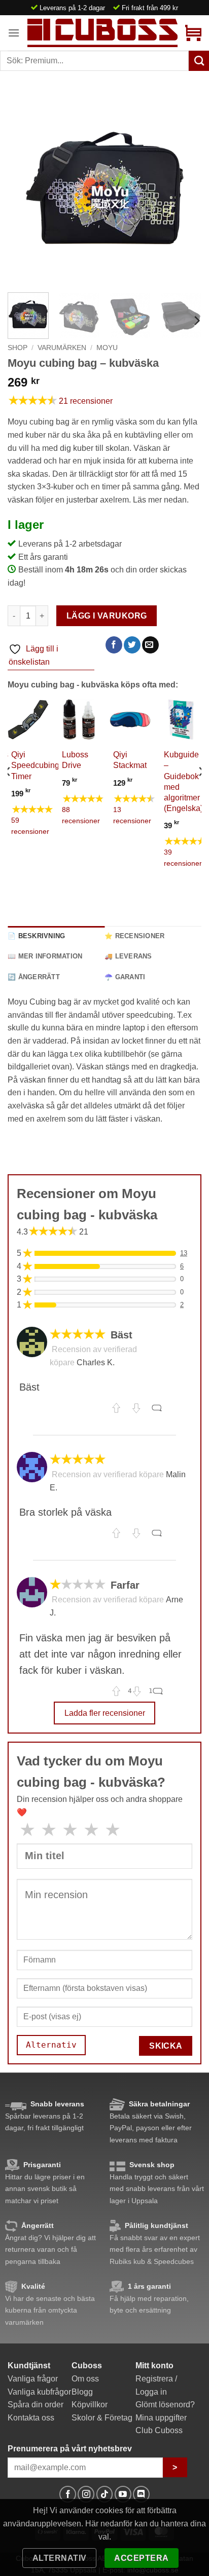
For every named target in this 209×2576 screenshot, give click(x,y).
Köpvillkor (90, 2405)
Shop (18, 348)
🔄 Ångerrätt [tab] (34, 977)
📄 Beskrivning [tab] (36, 936)
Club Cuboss (159, 2430)
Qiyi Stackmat (130, 760)
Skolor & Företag (102, 2418)
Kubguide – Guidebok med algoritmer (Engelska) (183, 781)
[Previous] (24, 188)
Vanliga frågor (33, 2379)
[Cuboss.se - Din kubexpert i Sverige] (102, 33)
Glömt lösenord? (165, 2405)
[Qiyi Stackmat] (130, 720)
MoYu (107, 348)
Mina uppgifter (161, 2418)
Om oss (85, 2379)
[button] (14, 33)
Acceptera (141, 2558)
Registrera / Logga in (156, 2385)
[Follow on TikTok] (105, 2494)
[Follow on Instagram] (86, 2494)
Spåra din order (36, 2405)
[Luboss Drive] (79, 720)
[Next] (185, 188)
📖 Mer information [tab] (45, 956)
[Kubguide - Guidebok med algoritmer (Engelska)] (181, 720)
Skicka (166, 2046)
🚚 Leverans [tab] (128, 956)
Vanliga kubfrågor (39, 2392)
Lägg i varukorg (107, 616)
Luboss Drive (75, 760)
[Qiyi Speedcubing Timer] (28, 720)
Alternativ (60, 2558)
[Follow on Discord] (141, 2494)
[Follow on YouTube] (123, 2494)
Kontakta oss (31, 2418)
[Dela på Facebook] (114, 645)
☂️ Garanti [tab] (125, 977)
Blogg (82, 2392)
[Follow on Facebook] (68, 2494)
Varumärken (62, 348)
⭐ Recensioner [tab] (134, 936)
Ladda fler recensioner (105, 1713)
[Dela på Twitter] (132, 645)
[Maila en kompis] (150, 645)
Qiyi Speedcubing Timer (35, 765)
